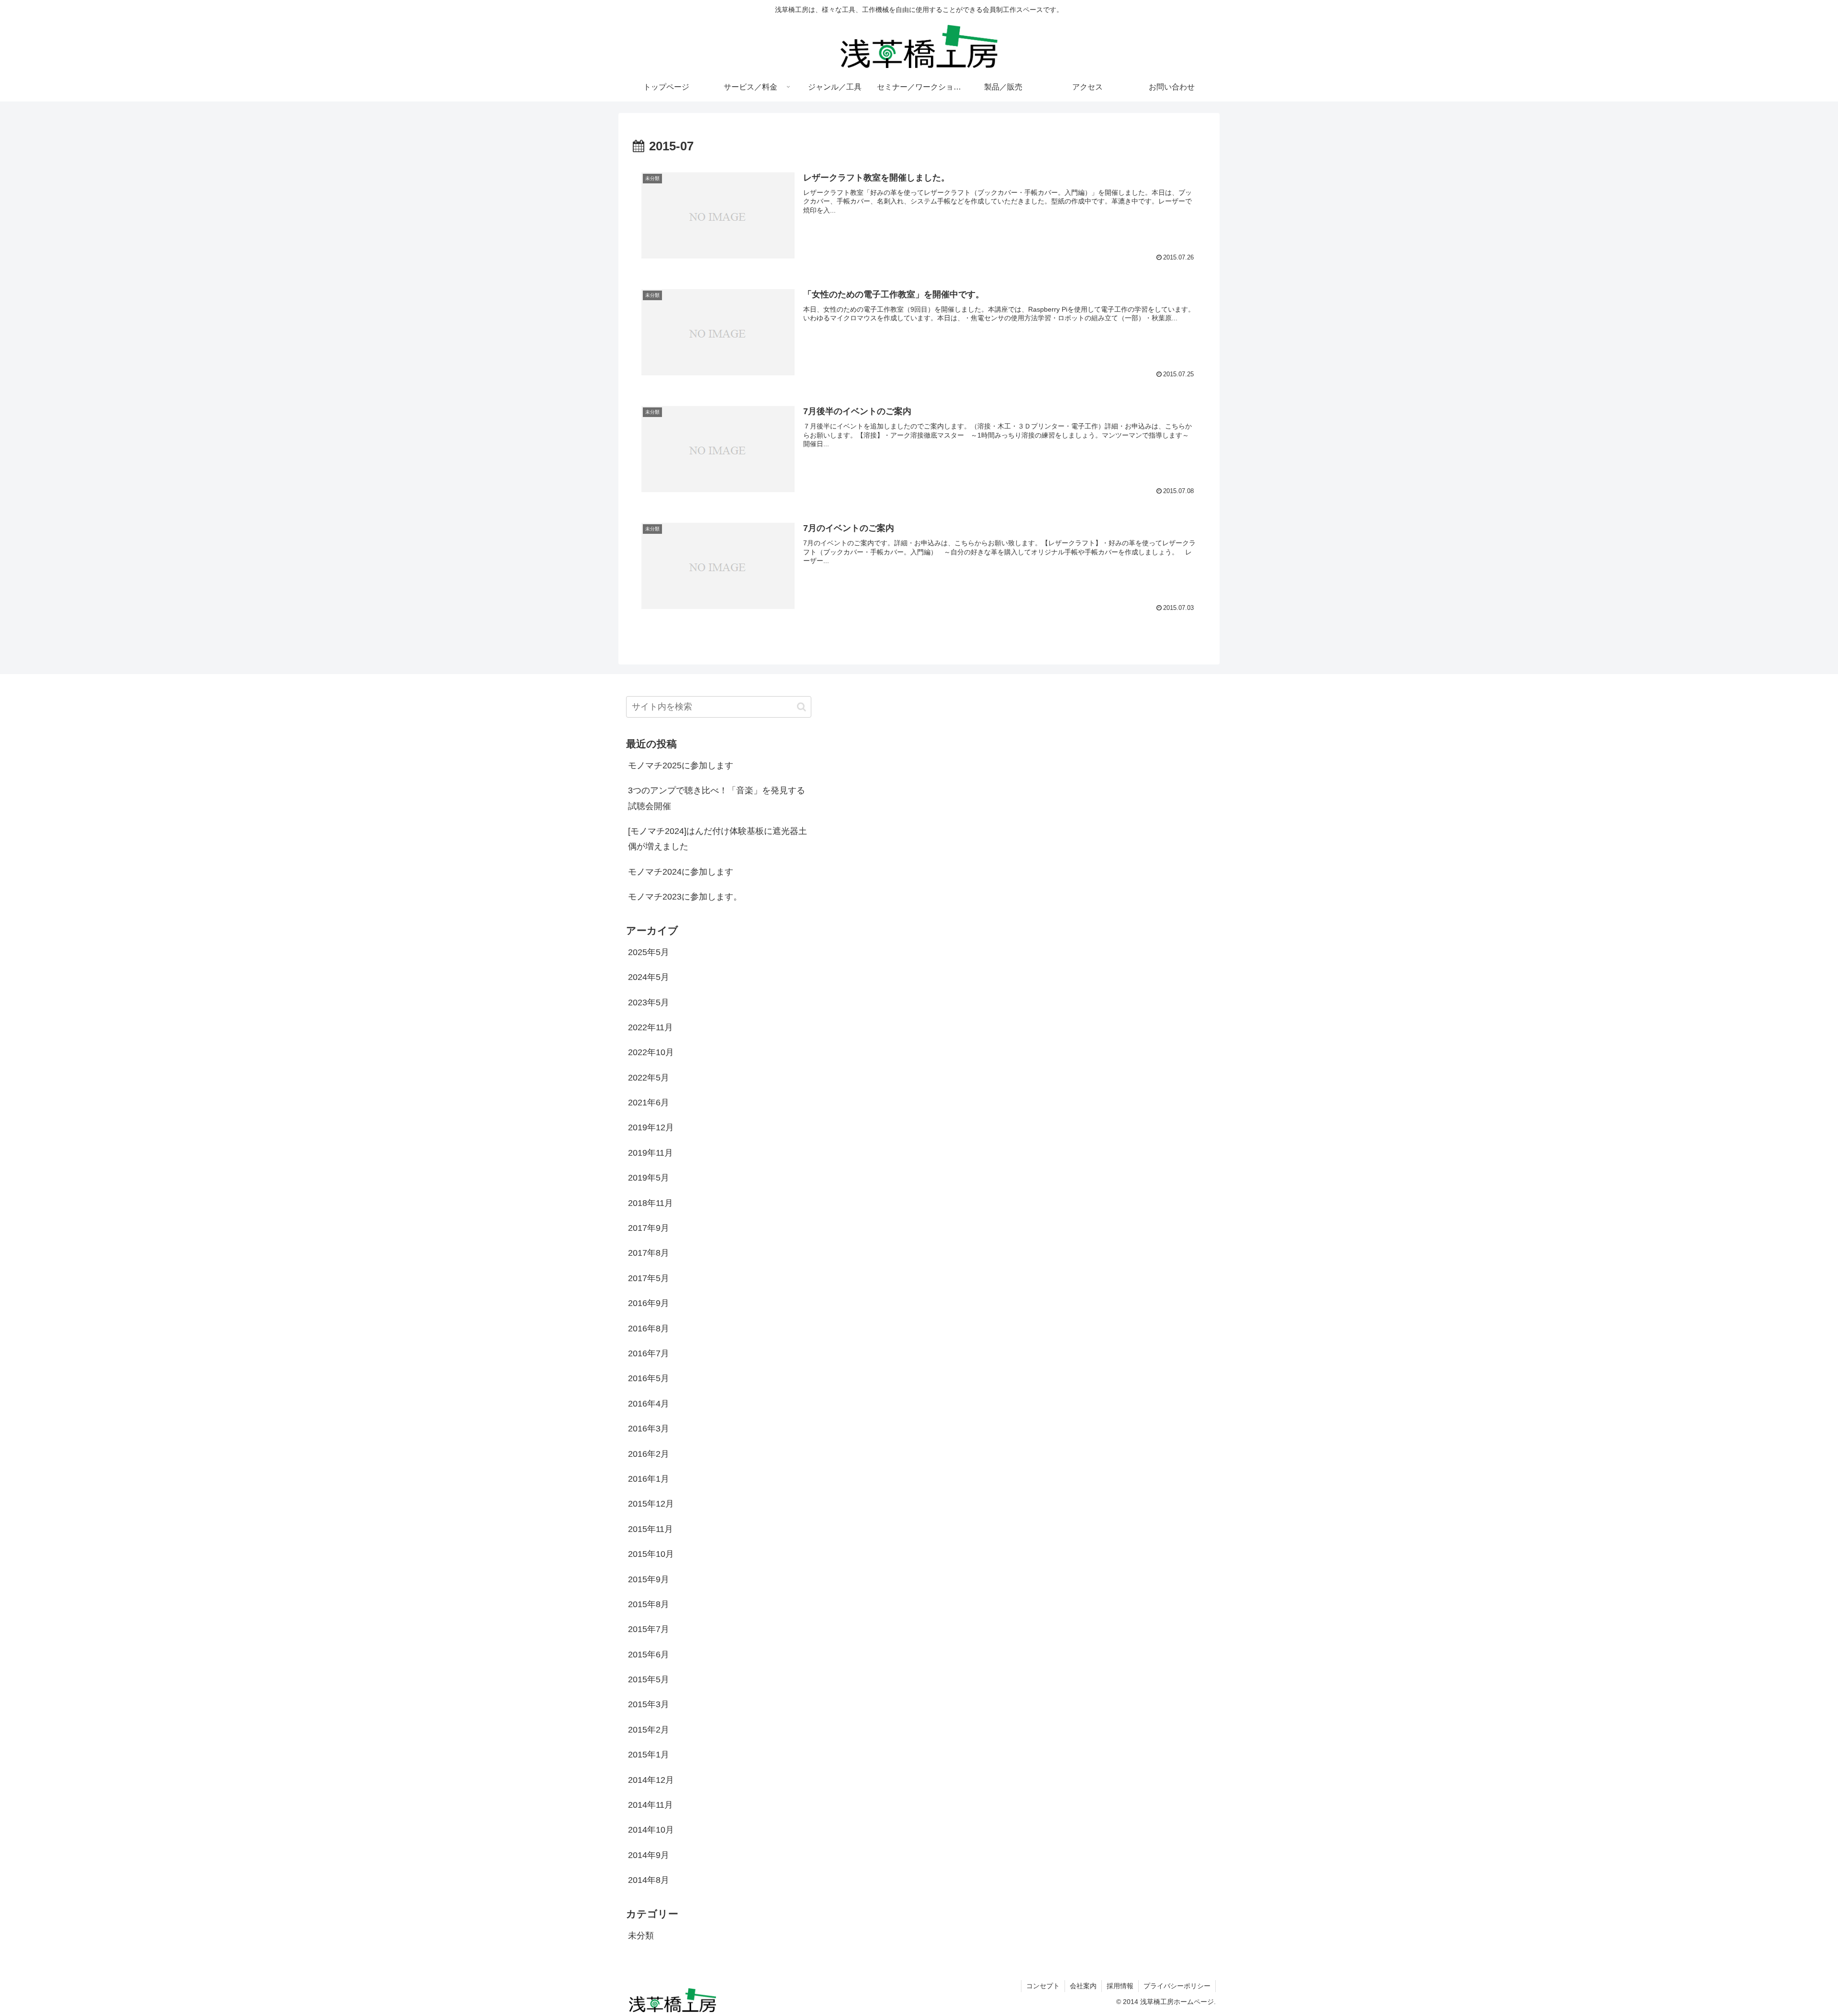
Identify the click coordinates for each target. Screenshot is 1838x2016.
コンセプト (1043, 1986)
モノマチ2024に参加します (681, 872)
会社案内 (1083, 1986)
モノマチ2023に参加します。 (685, 897)
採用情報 (1120, 1986)
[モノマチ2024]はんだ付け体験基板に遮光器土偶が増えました (717, 839)
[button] (801, 707)
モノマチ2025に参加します (681, 766)
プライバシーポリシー (1177, 1986)
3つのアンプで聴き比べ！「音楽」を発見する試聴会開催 (717, 798)
